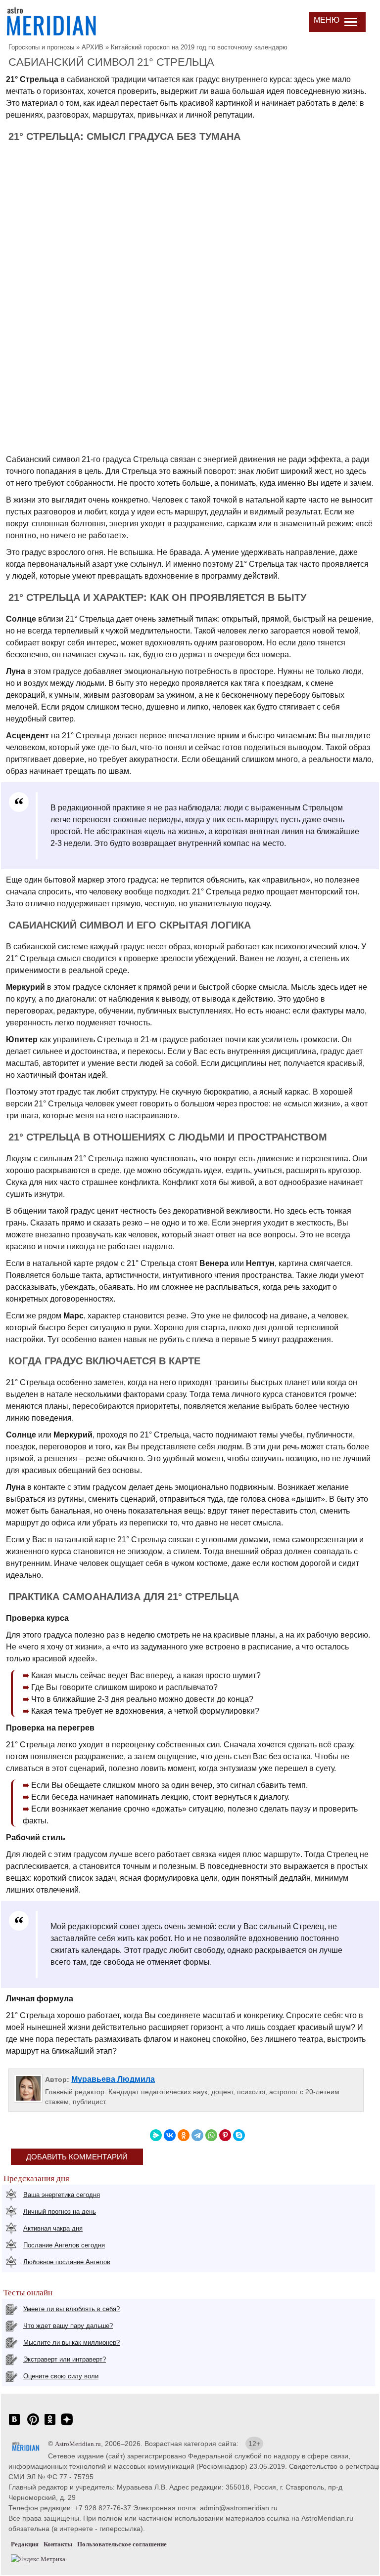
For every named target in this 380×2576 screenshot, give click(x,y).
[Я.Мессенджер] (156, 2135)
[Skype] (239, 2135)
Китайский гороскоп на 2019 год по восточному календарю (199, 47)
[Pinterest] (225, 2135)
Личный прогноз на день (60, 2212)
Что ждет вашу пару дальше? (68, 2326)
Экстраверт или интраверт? (65, 2359)
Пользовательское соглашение (122, 2544)
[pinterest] (33, 2425)
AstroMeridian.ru (78, 2444)
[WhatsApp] (211, 2135)
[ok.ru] (50, 2425)
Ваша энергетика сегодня (62, 2195)
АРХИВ (93, 47)
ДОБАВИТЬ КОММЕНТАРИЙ (77, 2157)
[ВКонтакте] (170, 2135)
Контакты (58, 2544)
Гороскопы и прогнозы (41, 47)
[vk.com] (14, 2425)
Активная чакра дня (53, 2228)
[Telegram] (197, 2135)
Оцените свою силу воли (61, 2376)
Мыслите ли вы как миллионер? (71, 2343)
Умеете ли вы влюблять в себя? (71, 2309)
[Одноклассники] (184, 2135)
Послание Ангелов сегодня (64, 2245)
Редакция (25, 2544)
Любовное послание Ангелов (67, 2262)
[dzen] (67, 2425)
